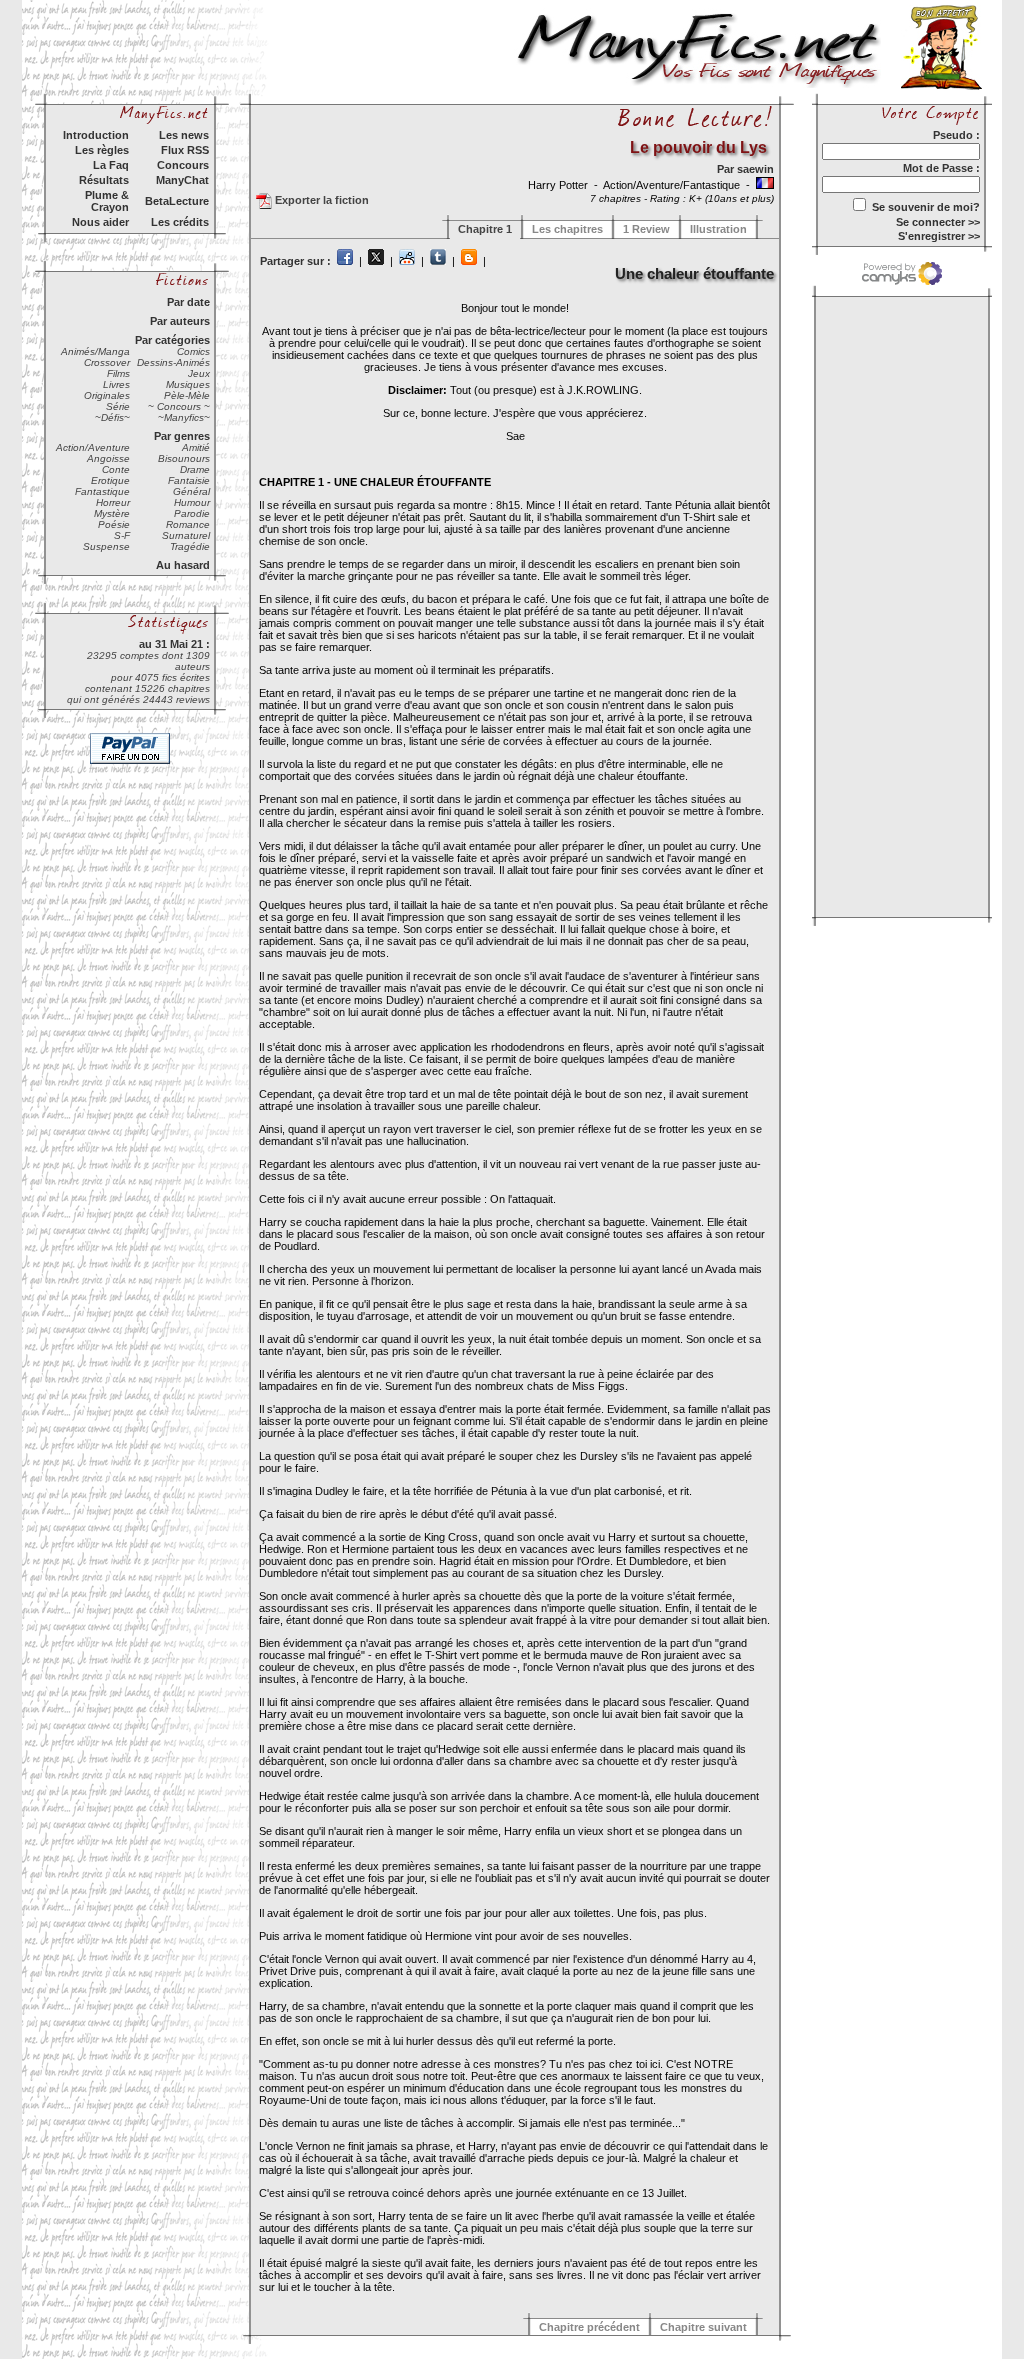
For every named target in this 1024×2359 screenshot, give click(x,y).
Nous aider (100, 222)
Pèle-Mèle (187, 395)
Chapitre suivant (703, 2327)
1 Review (646, 229)
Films (118, 373)
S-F (122, 535)
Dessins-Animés (173, 362)
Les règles (102, 150)
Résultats (104, 180)
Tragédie (190, 546)
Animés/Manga (95, 351)
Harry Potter (559, 185)
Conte (116, 469)
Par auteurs (180, 321)
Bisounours (184, 458)
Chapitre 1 (485, 229)
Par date (188, 302)
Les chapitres (567, 229)
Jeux (199, 373)
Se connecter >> (938, 222)
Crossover (107, 362)
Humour (192, 502)
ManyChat (182, 180)
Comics (193, 351)
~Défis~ (112, 417)
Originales (107, 395)
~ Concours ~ (179, 406)
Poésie (114, 524)
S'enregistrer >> (939, 236)
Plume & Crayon (107, 201)
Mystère (112, 513)
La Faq (111, 165)
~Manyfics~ (184, 417)
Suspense (106, 546)
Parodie (192, 513)
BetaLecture (177, 201)
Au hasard (183, 565)
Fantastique (102, 491)
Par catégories (172, 340)
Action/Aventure (93, 447)
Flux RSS (185, 150)
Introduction (96, 135)
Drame (195, 469)
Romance (188, 524)
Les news (184, 135)
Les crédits (180, 222)
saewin (755, 169)
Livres (116, 384)
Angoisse (108, 458)
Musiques (188, 384)
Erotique (110, 480)
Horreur (113, 502)
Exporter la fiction (320, 200)
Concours (183, 165)
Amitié (196, 447)
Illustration (718, 229)
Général (191, 491)
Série (118, 406)
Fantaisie (189, 480)
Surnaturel (186, 535)
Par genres (182, 436)
